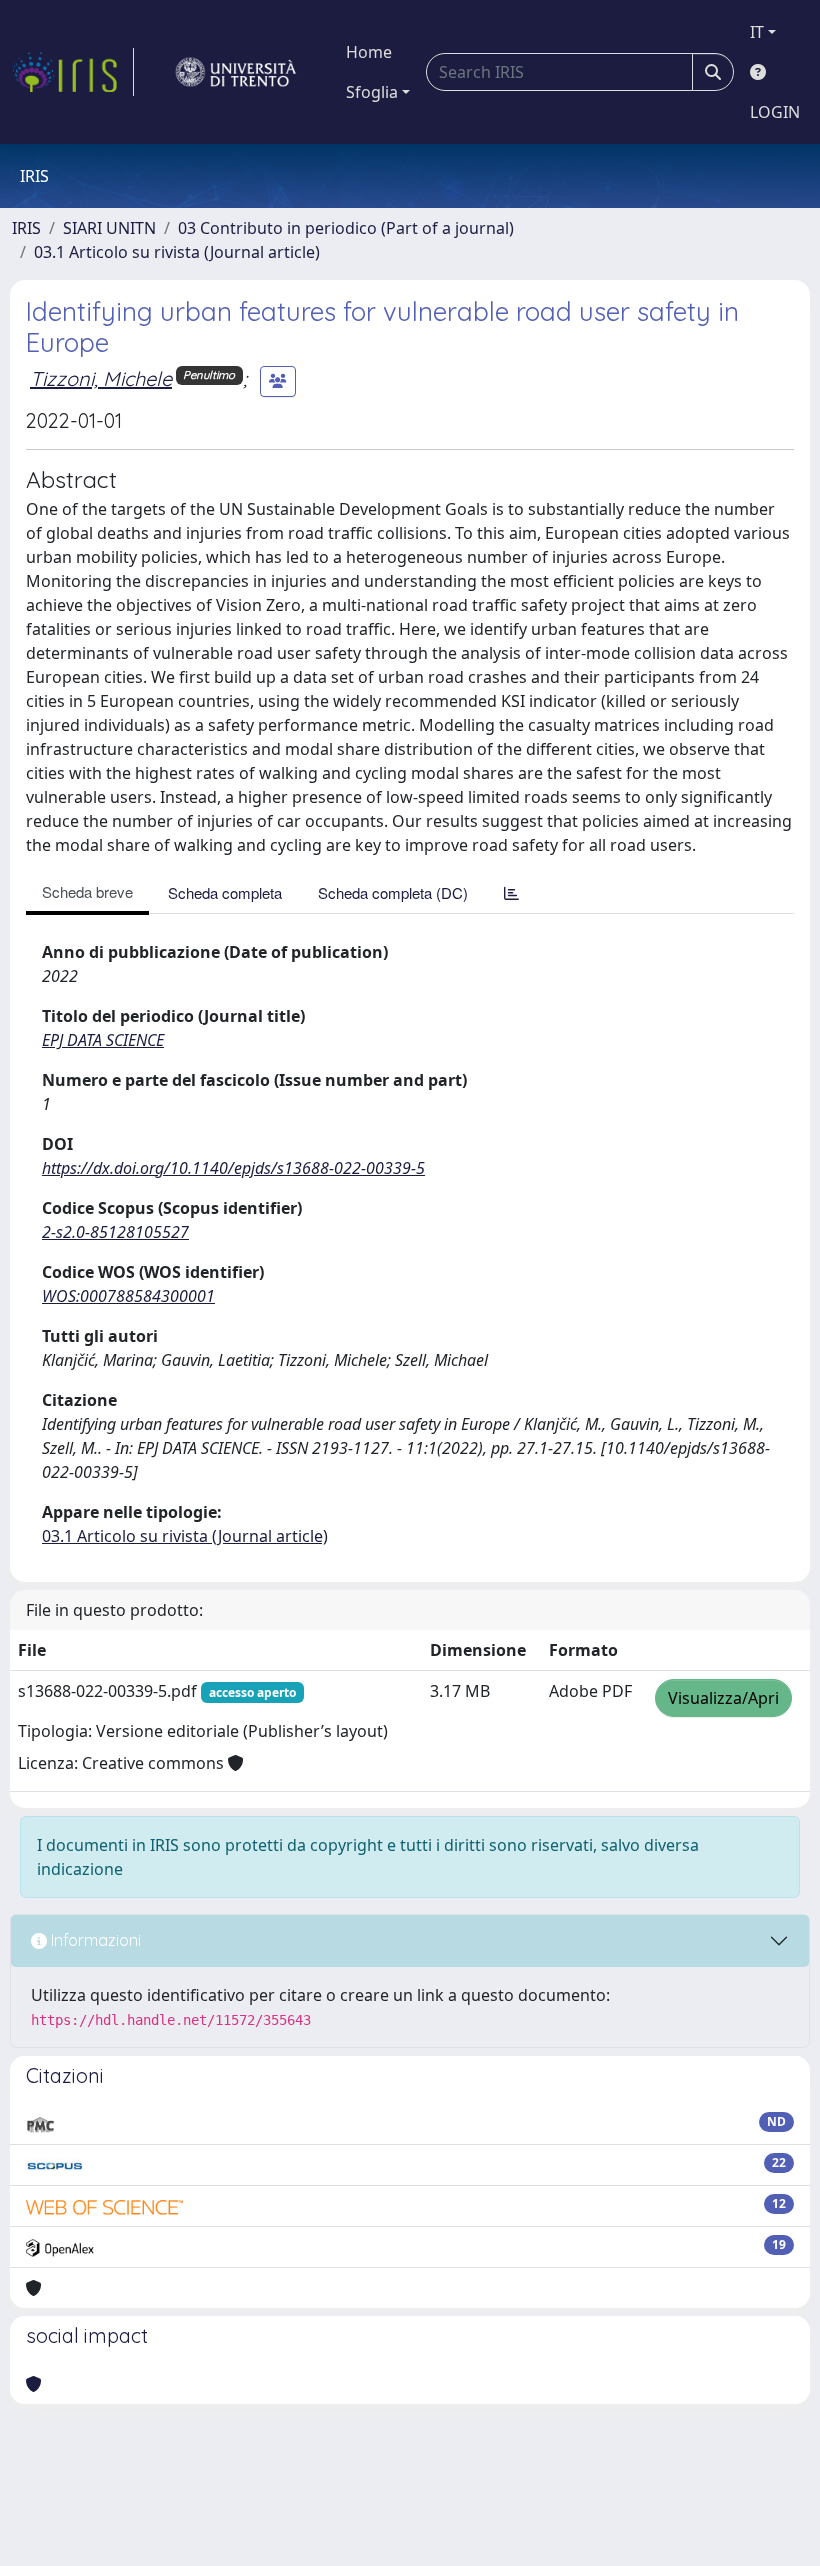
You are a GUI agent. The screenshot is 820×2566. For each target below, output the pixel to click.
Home (369, 52)
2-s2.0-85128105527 (115, 1232)
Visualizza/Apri (723, 1698)
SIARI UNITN (109, 228)
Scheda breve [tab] (87, 891)
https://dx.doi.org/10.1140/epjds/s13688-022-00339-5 (233, 1168)
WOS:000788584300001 (128, 1296)
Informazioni (94, 1940)
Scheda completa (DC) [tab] (393, 892)
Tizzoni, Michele (101, 378)
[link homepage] (73, 72)
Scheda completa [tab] (225, 892)
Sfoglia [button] (372, 92)
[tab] (511, 892)
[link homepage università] (236, 72)
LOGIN (775, 112)
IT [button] (757, 32)
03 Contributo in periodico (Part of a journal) (346, 228)
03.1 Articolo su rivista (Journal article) (177, 252)
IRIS (26, 228)
